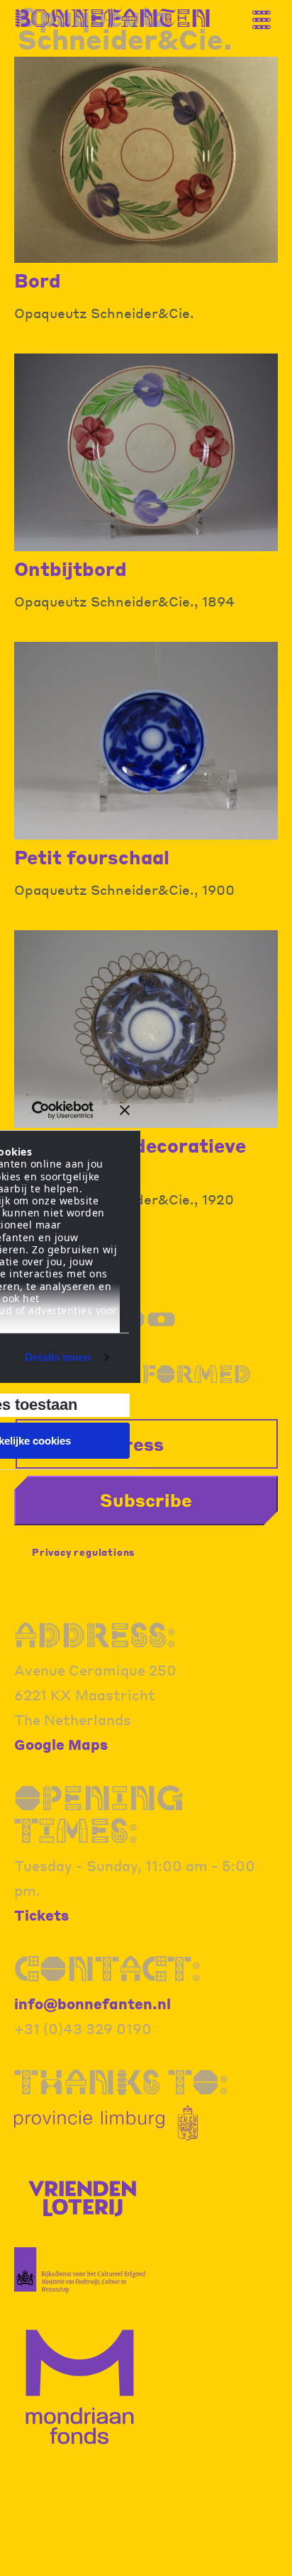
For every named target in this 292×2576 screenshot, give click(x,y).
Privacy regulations (83, 1552)
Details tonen (58, 1357)
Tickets (41, 1915)
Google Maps (61, 1744)
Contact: (108, 1968)
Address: (95, 1635)
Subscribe (146, 1500)
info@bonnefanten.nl (92, 2004)
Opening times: (99, 1814)
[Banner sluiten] (125, 1110)
